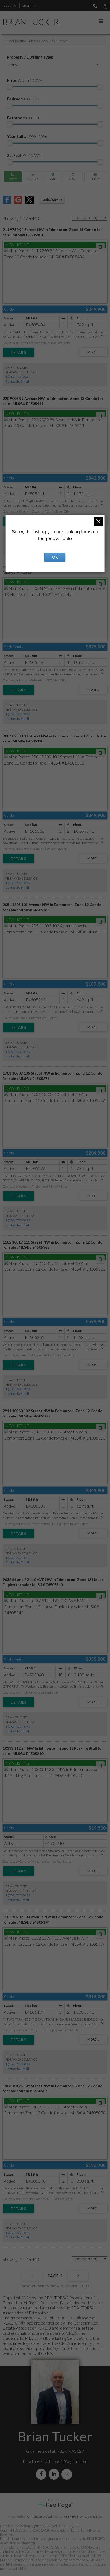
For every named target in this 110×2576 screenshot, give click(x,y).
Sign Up (29, 6)
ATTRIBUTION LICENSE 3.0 (83, 2516)
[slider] (10, 87)
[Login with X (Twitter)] (29, 202)
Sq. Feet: (25, 155)
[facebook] (42, 2474)
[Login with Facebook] (7, 202)
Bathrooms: (24, 118)
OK (55, 557)
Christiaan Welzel (40, 2516)
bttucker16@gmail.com (66, 2461)
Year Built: (27, 137)
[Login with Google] (18, 202)
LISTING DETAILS (19, 352)
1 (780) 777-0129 (18, 377)
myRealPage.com (55, 2505)
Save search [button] (13, 177)
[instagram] (68, 2474)
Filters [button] (95, 177)
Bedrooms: (23, 99)
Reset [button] (73, 177)
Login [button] (52, 200)
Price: (25, 80)
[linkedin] (55, 2474)
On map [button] (53, 177)
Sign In (9, 6)
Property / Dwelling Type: (30, 57)
